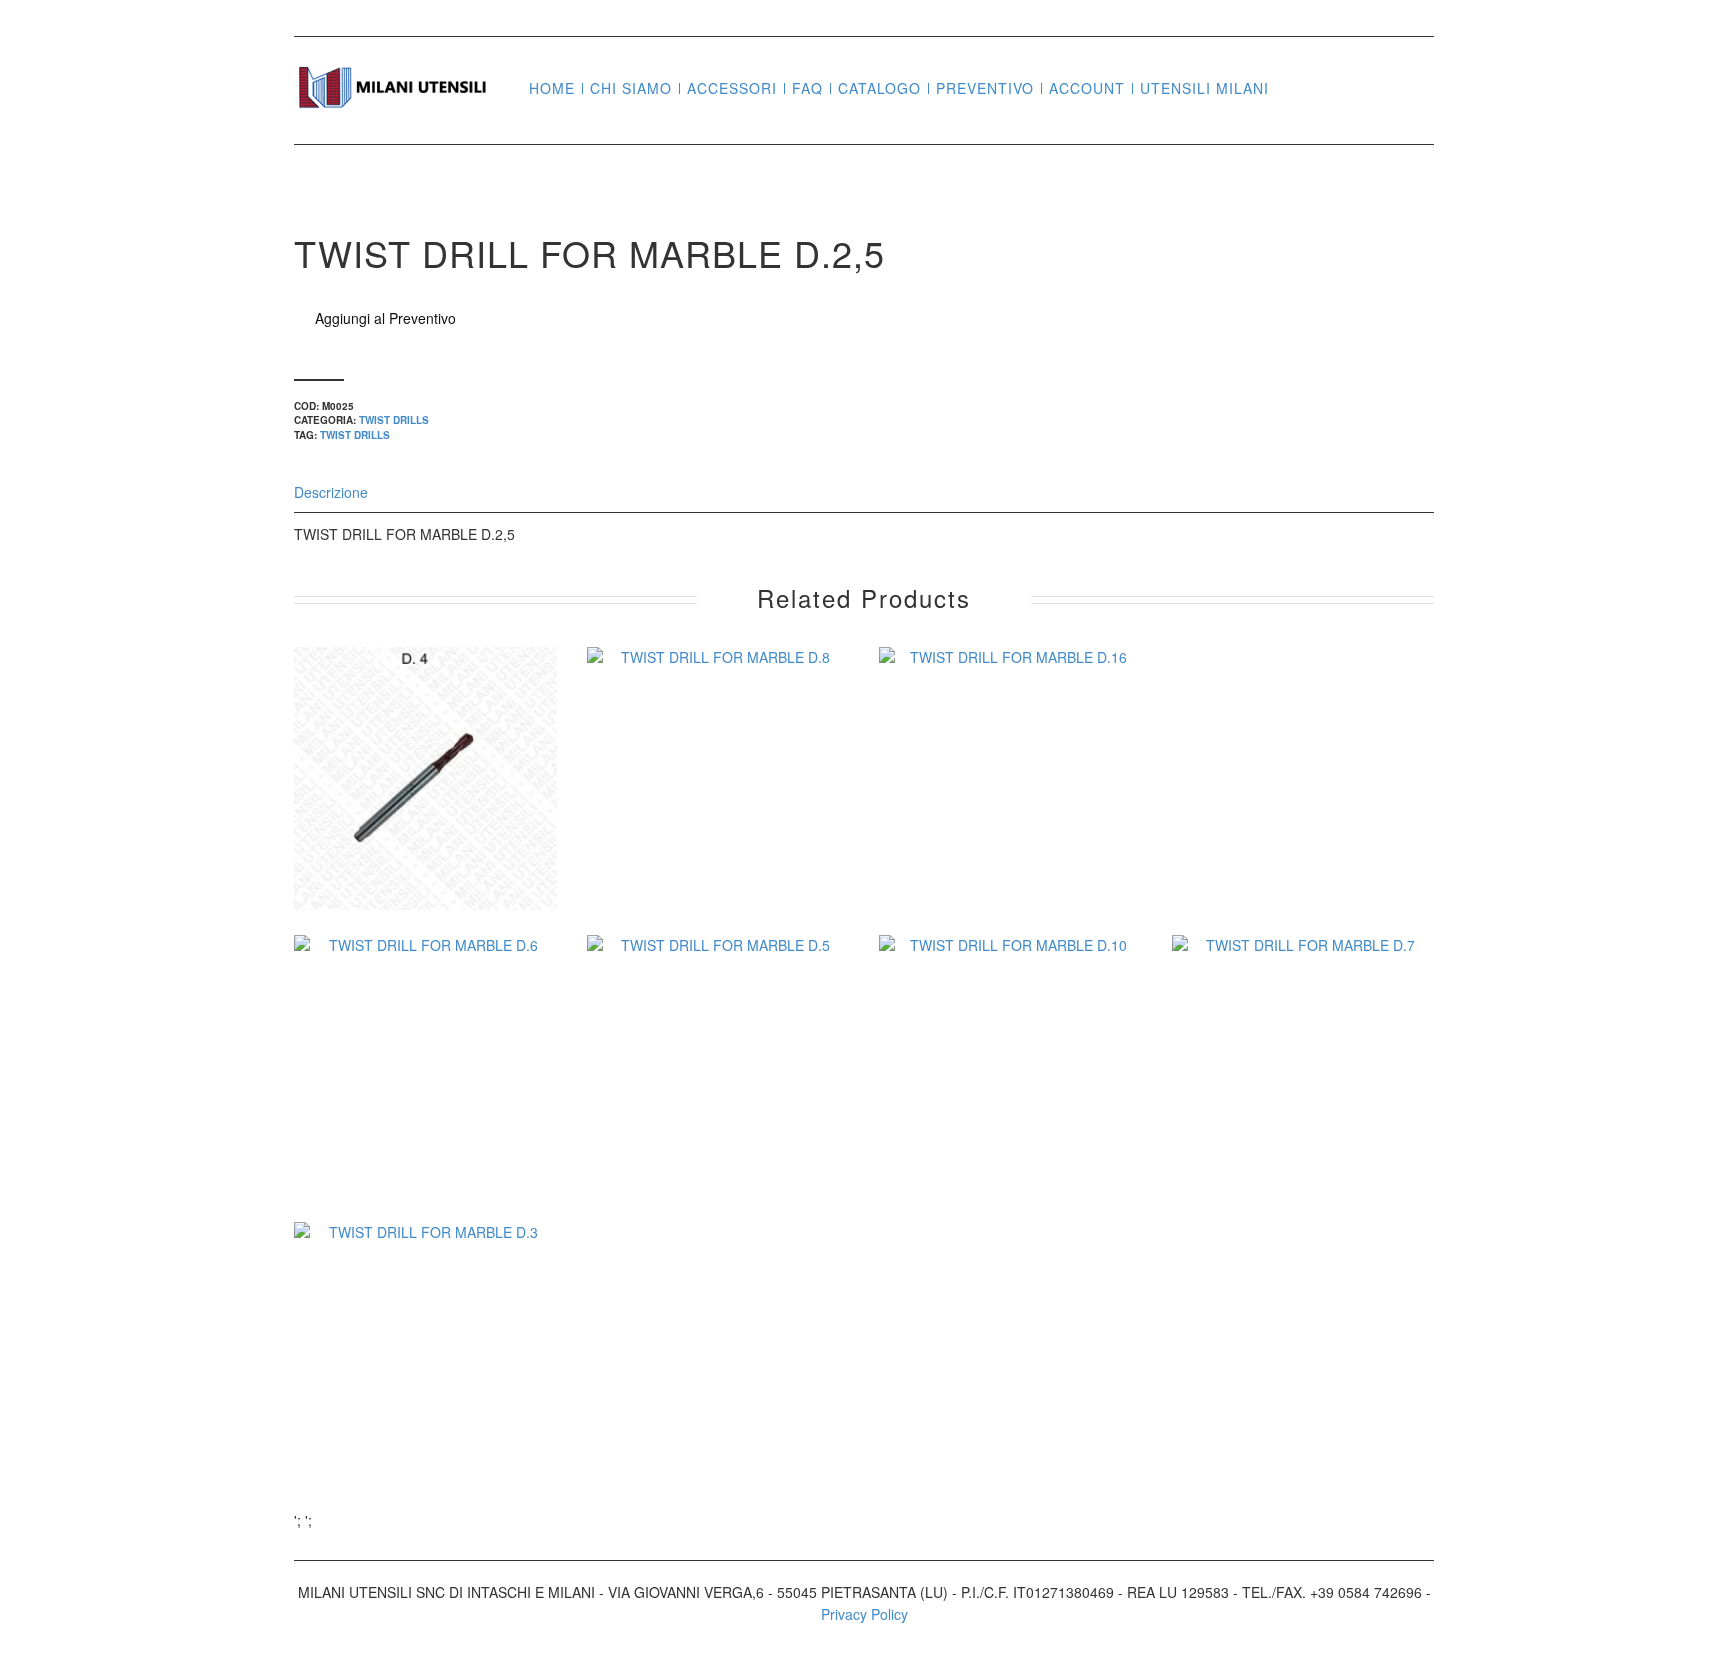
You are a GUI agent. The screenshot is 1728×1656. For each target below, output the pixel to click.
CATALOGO (879, 88)
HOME (552, 88)
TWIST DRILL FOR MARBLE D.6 (425, 1098)
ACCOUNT (1087, 88)
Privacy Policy (864, 1614)
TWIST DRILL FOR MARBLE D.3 (425, 1386)
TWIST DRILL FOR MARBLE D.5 (718, 1098)
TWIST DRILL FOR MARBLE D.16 (1010, 811)
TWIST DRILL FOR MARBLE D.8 (718, 811)
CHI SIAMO (631, 88)
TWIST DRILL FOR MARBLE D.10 (1010, 1098)
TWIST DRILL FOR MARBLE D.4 (425, 811)
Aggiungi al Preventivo (385, 318)
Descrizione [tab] (331, 492)
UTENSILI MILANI (1204, 88)
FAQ (807, 88)
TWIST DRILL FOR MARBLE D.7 (1303, 1098)
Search (1292, 87)
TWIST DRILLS (394, 420)
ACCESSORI (732, 88)
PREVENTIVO (985, 88)
